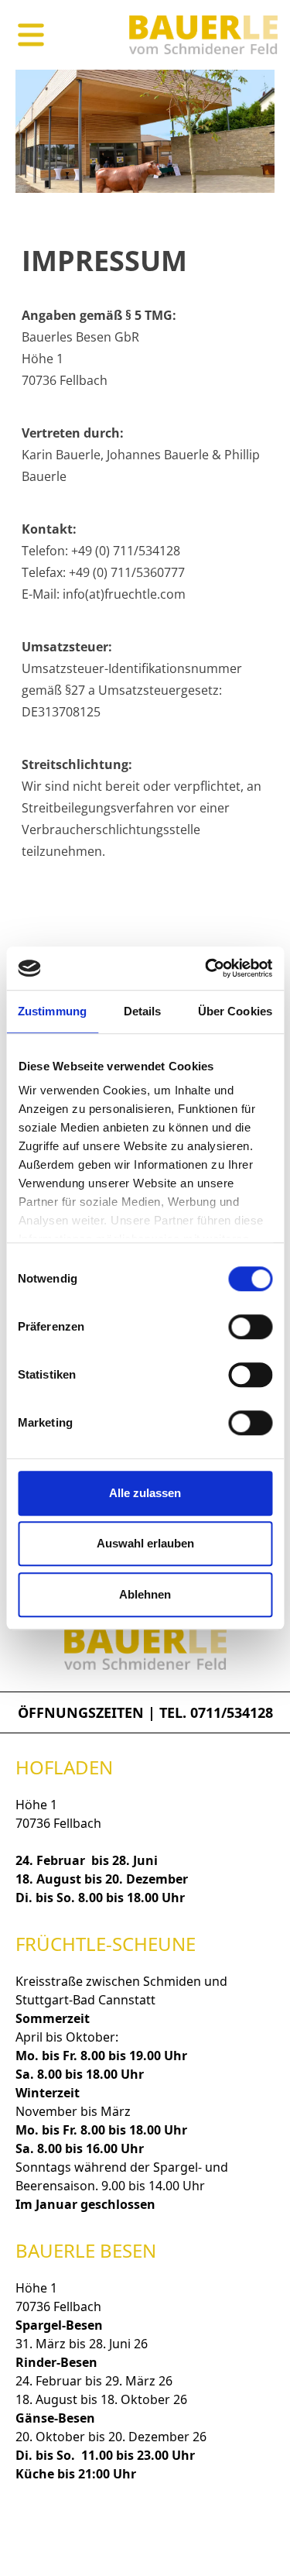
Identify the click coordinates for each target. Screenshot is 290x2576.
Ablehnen (145, 1594)
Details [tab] (143, 1011)
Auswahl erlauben (145, 1543)
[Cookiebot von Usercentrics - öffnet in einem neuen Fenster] (206, 968)
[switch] (250, 1327)
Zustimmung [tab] (52, 1011)
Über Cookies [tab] (235, 1011)
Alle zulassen (145, 1493)
